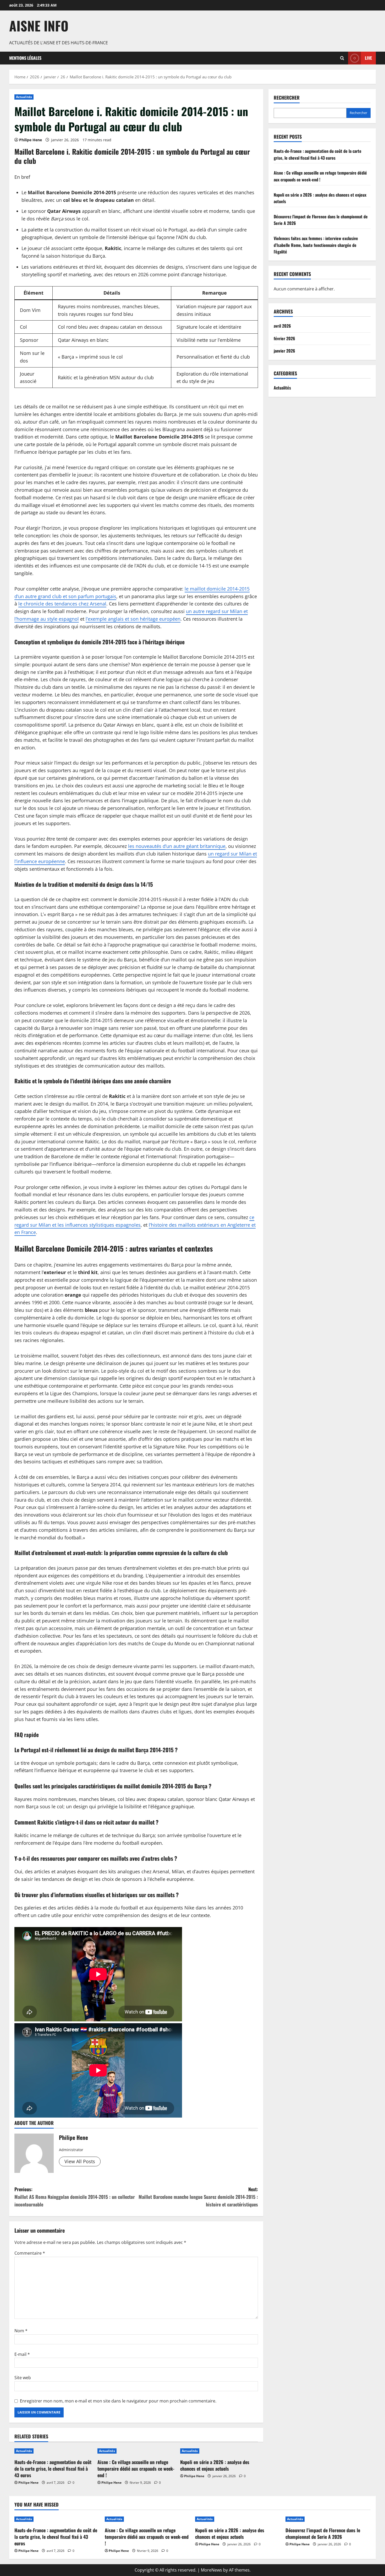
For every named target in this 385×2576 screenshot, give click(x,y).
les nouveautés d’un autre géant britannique (177, 846)
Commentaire (30, 2253)
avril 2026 (282, 326)
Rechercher (287, 98)
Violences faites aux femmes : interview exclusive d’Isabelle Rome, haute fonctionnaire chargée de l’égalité (316, 245)
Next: (198, 2197)
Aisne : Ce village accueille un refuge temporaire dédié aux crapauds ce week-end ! (136, 2469)
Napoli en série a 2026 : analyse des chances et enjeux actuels (215, 2465)
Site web (23, 2378)
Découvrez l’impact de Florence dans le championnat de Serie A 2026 (323, 2533)
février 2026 (284, 338)
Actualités (24, 97)
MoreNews (211, 2570)
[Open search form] (342, 58)
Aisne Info (39, 25)
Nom (21, 2331)
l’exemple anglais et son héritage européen (133, 619)
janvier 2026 (284, 351)
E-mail (22, 2354)
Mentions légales (25, 58)
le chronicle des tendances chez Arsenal (62, 604)
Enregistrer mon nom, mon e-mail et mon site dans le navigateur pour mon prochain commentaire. (118, 2401)
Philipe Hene (31, 140)
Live (368, 58)
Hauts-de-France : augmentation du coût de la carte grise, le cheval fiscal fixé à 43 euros (53, 2469)
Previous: (75, 2197)
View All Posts (80, 2161)
